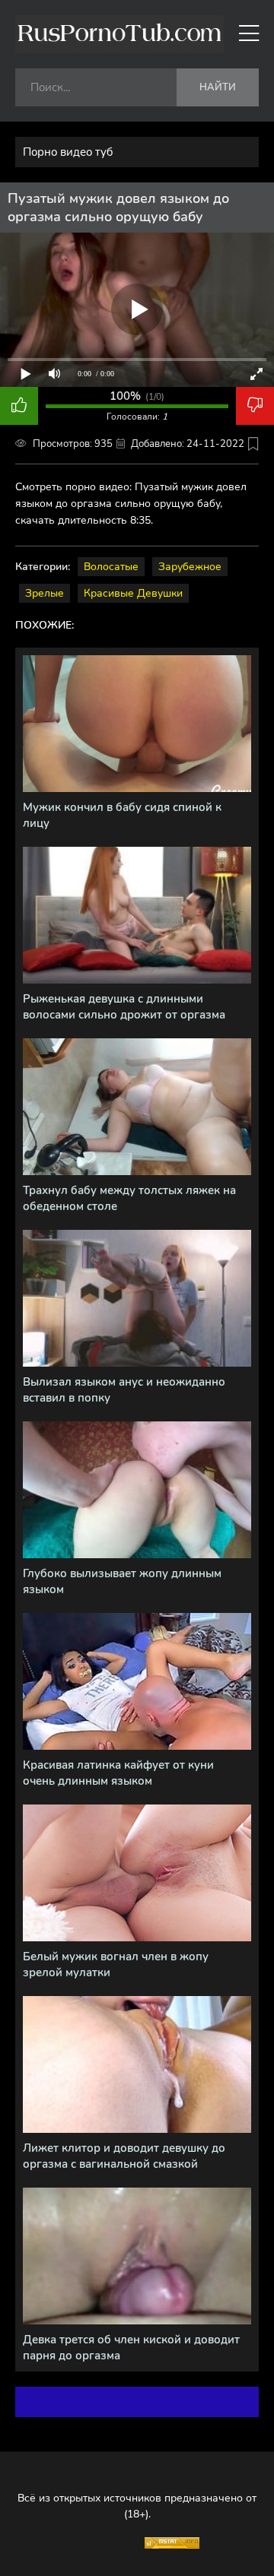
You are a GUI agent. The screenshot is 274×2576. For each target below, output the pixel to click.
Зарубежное (190, 567)
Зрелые (45, 593)
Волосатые (111, 567)
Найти (218, 87)
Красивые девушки (133, 593)
